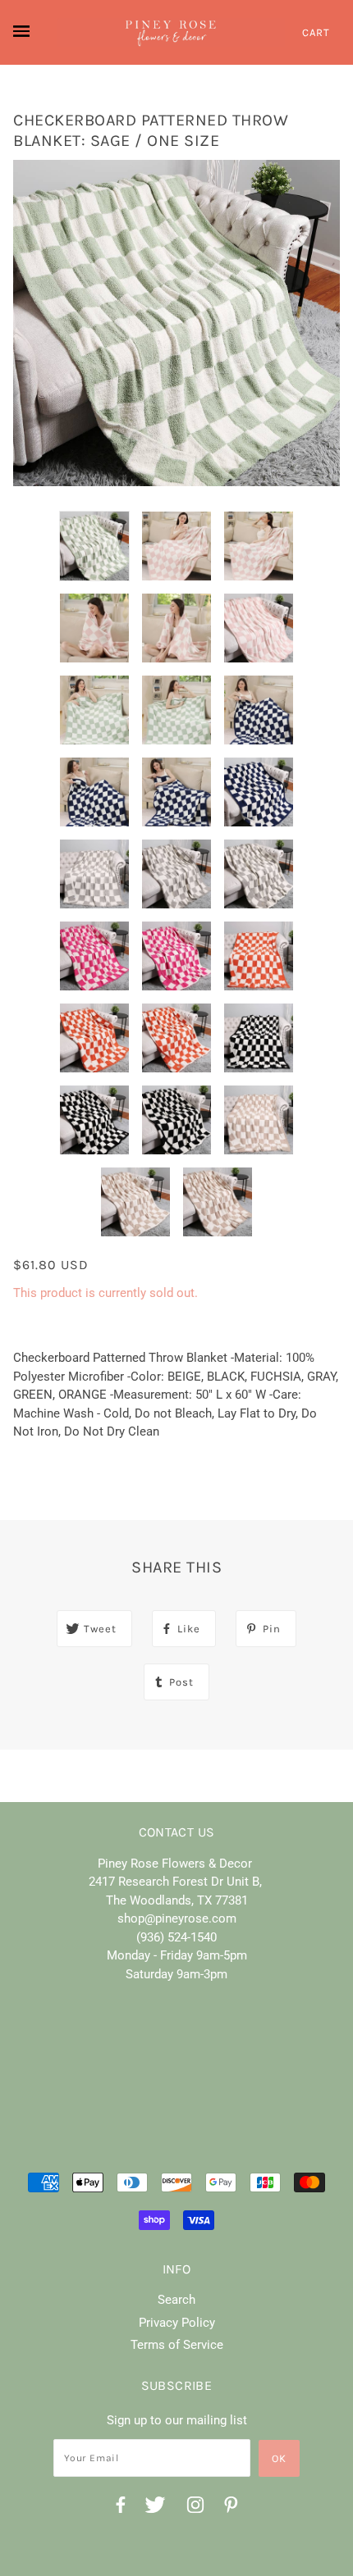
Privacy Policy (177, 2323)
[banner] (171, 32)
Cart (316, 32)
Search (176, 2300)
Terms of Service (177, 2345)
